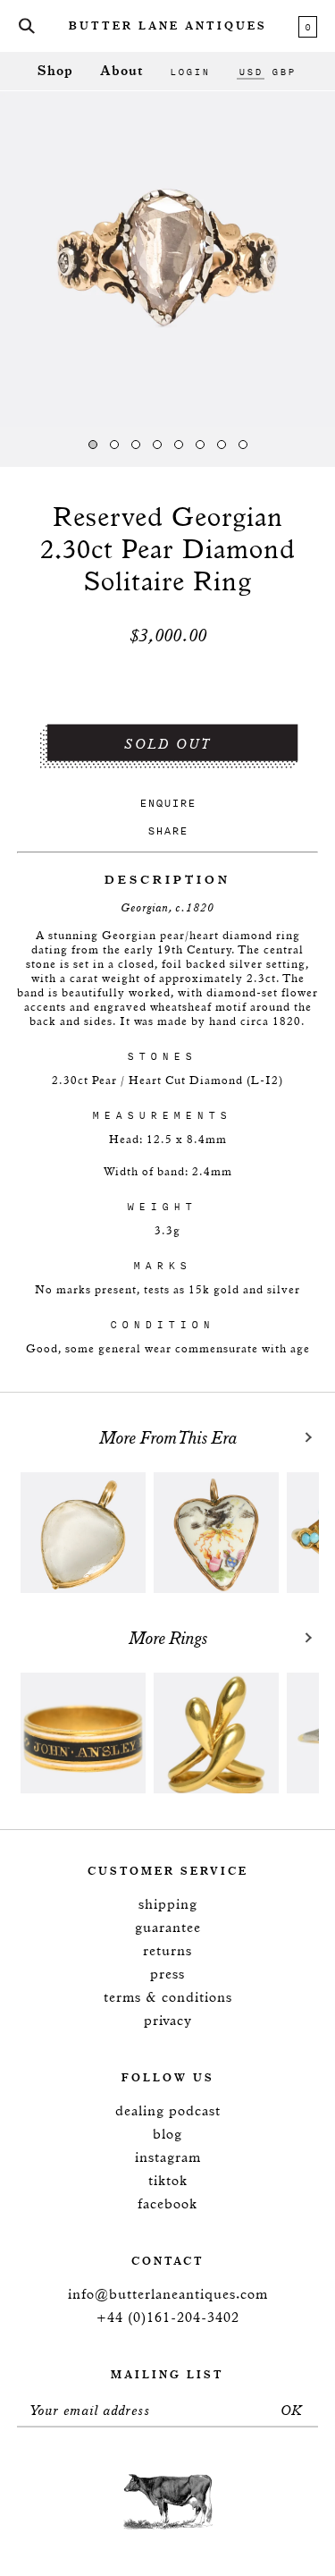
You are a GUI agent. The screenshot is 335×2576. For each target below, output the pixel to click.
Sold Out (168, 745)
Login (190, 72)
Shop (55, 71)
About (121, 71)
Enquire (167, 803)
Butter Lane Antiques (168, 27)
